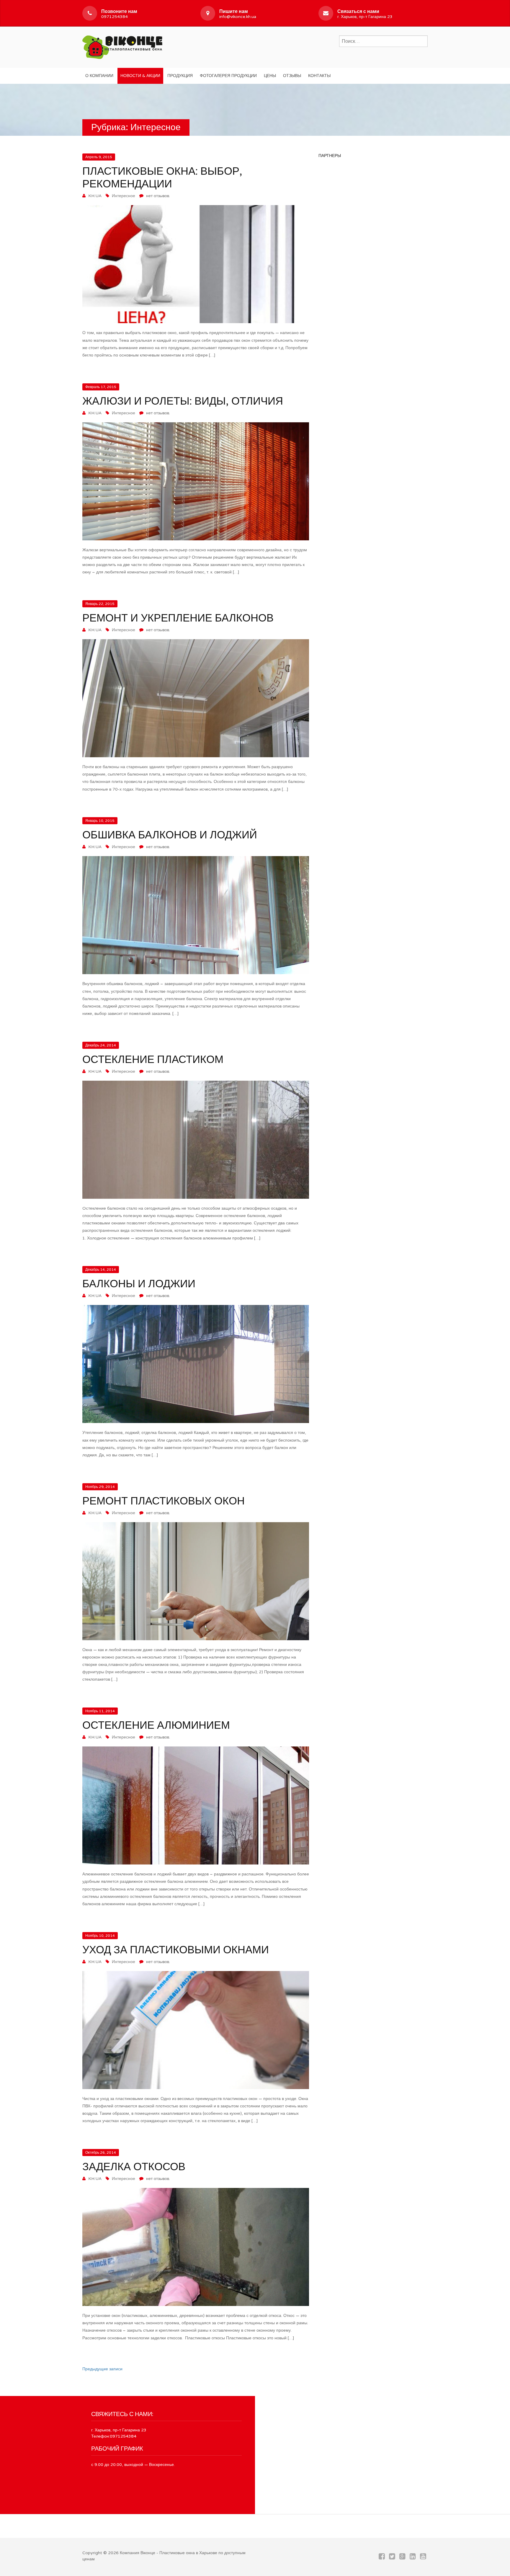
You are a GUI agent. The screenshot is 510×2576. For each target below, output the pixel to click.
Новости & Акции (140, 76)
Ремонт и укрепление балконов (178, 618)
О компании (99, 76)
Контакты (319, 76)
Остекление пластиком (153, 1060)
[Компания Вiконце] (122, 46)
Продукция (180, 76)
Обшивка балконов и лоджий (170, 835)
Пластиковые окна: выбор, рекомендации (162, 178)
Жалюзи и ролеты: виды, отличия (183, 401)
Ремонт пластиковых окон (164, 1501)
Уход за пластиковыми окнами (176, 1950)
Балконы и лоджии (139, 1284)
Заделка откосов (134, 2167)
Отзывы (292, 76)
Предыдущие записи (102, 2369)
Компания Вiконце (138, 2553)
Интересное (124, 196)
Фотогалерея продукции (228, 76)
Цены (270, 76)
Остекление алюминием (156, 1725)
